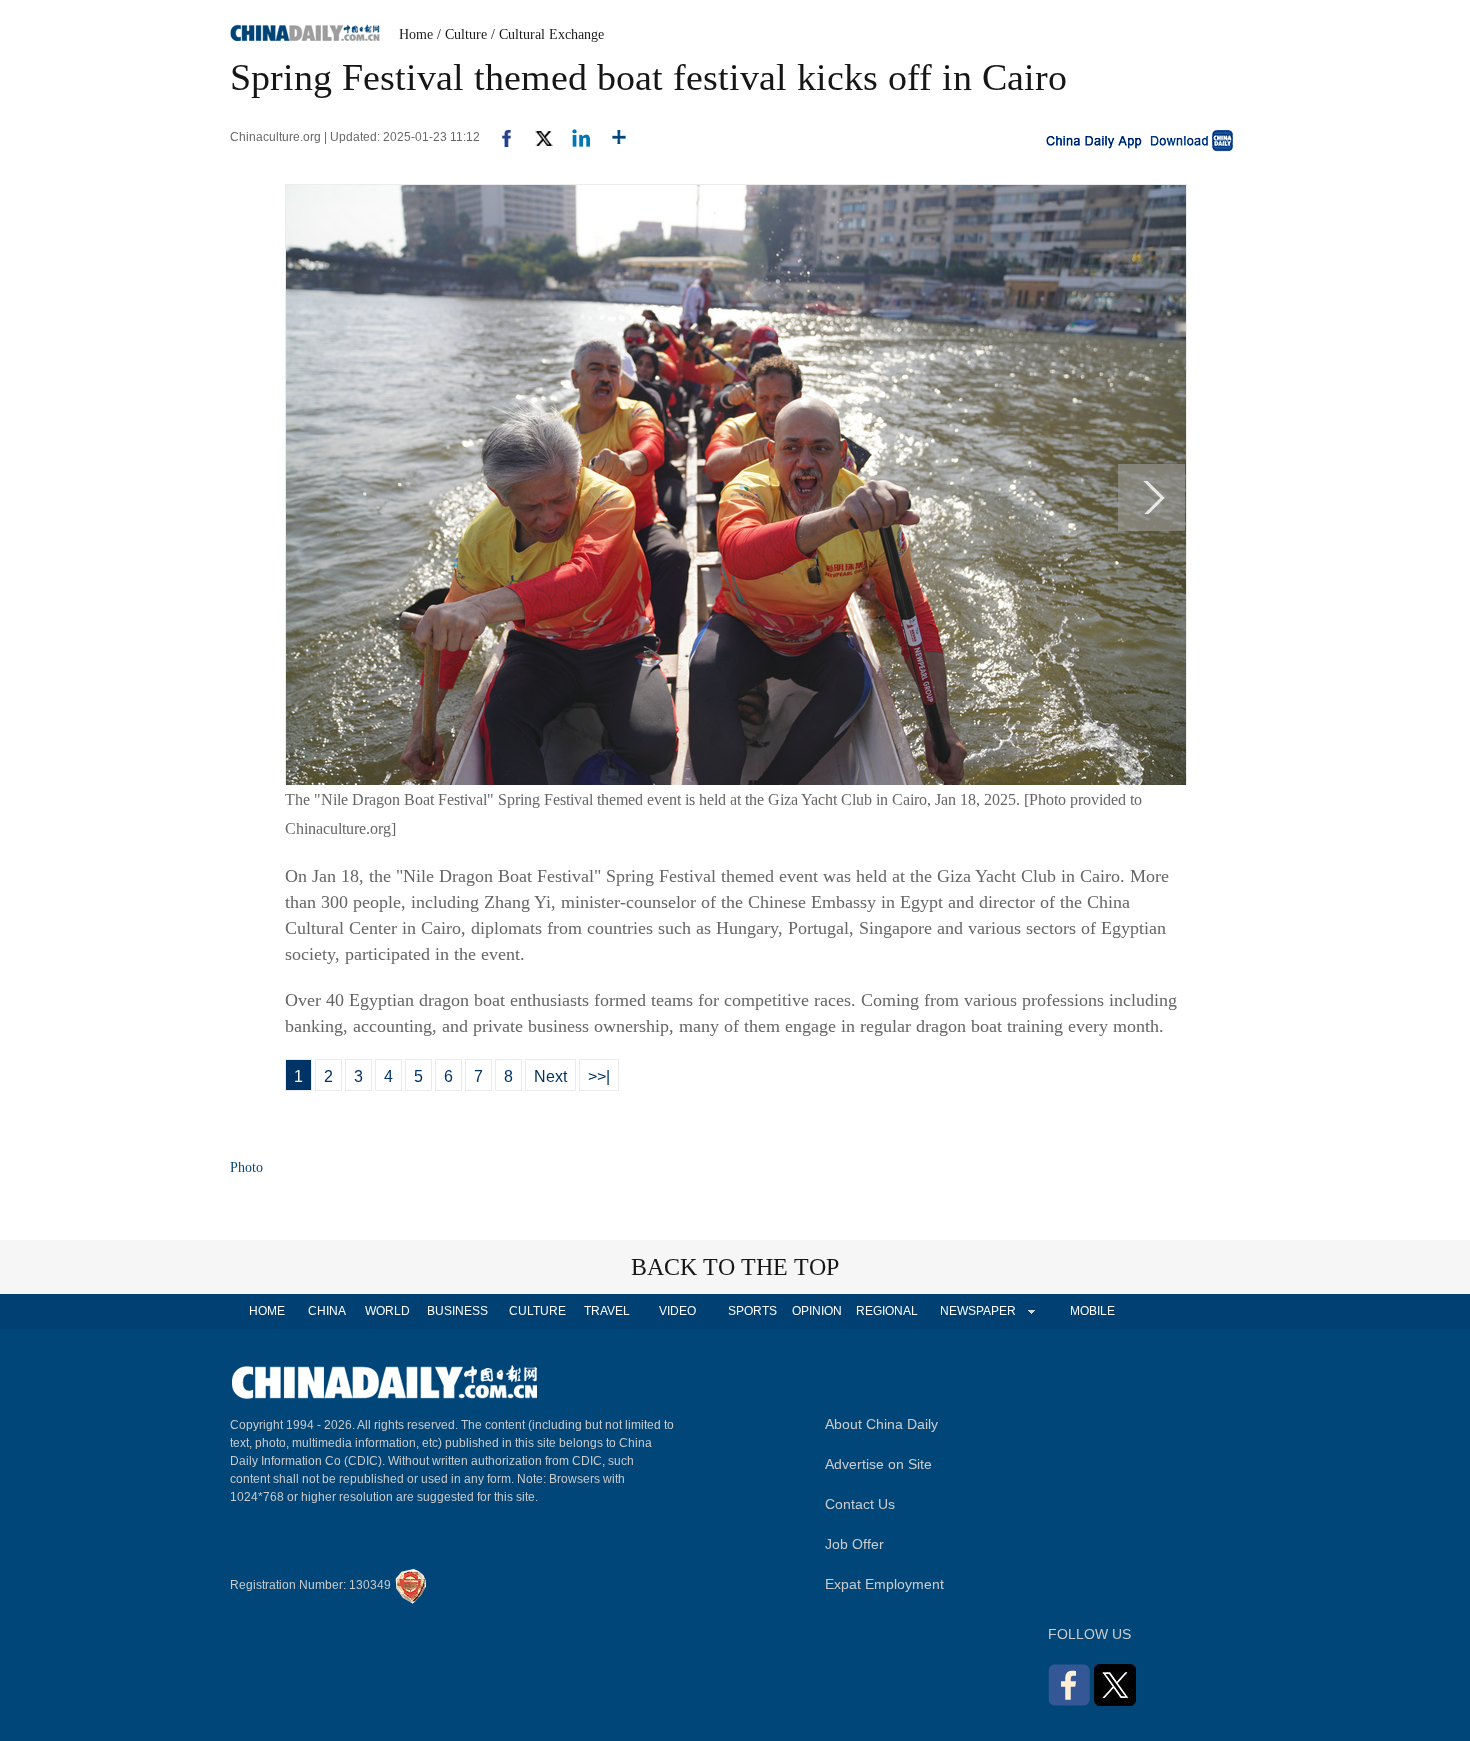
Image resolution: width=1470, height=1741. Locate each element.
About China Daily (881, 1424)
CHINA (327, 1311)
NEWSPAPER (977, 1311)
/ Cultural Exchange (547, 34)
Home (416, 34)
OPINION (817, 1311)
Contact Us (860, 1504)
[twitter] (535, 137)
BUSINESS (457, 1311)
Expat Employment (884, 1584)
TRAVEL (607, 1311)
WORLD (387, 1311)
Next (550, 1076)
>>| (599, 1076)
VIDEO (677, 1311)
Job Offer (854, 1544)
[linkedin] (573, 137)
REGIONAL (887, 1311)
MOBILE (1092, 1311)
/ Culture (462, 34)
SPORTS (752, 1311)
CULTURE (537, 1311)
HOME (267, 1311)
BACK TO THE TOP (735, 1267)
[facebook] (499, 137)
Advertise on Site (878, 1464)
